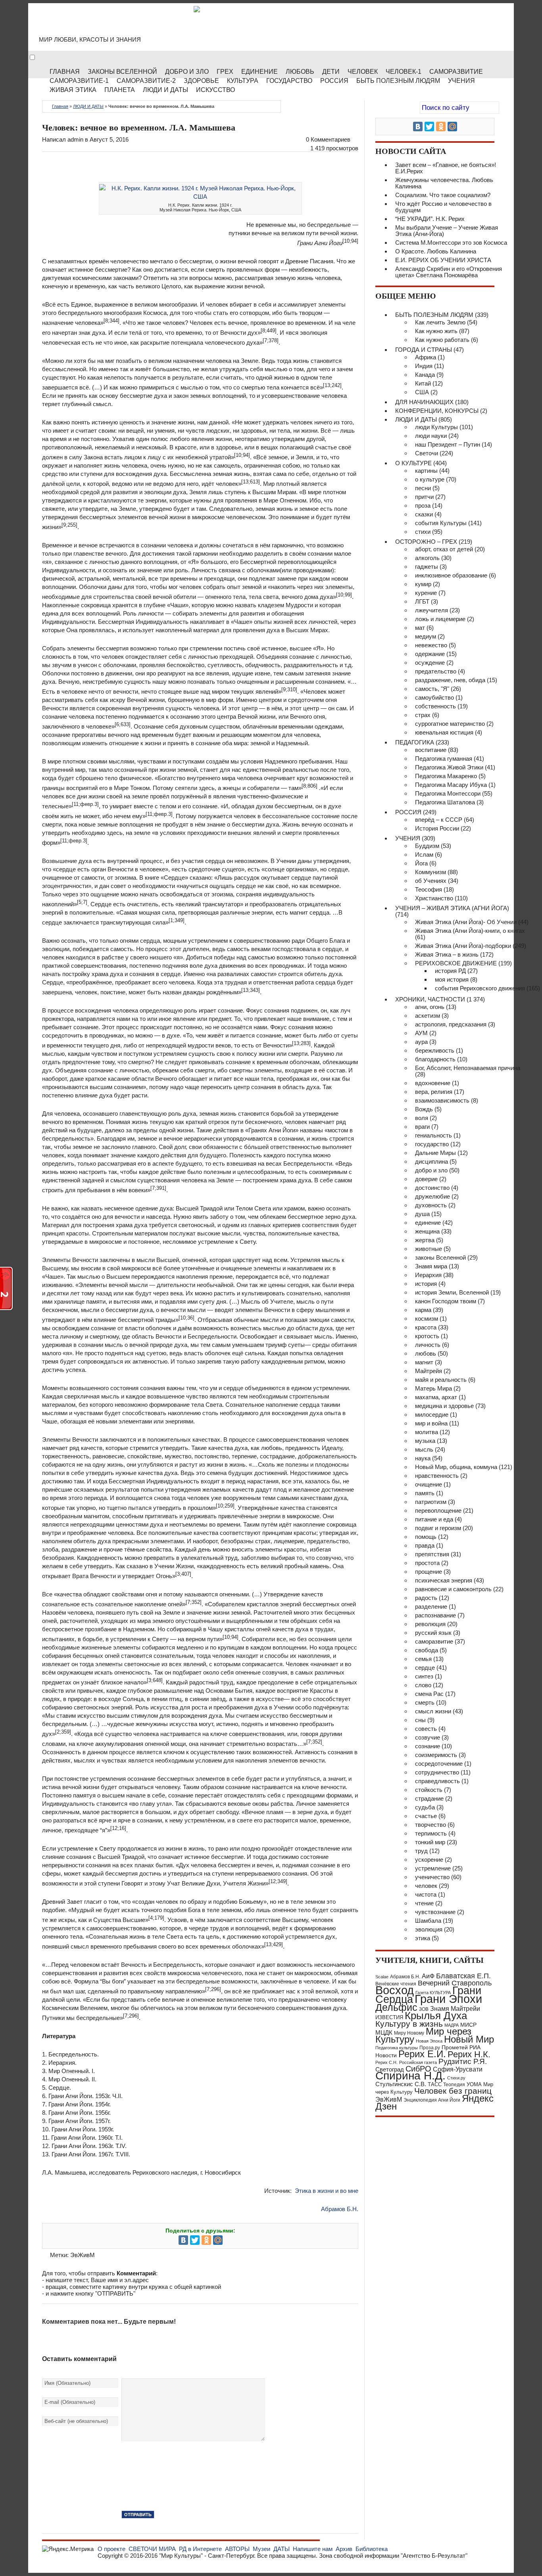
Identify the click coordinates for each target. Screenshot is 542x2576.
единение (428, 1223)
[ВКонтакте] (183, 2240)
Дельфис (396, 2007)
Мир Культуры (105, 24)
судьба (425, 1807)
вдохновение (433, 1083)
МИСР (468, 2025)
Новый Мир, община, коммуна (456, 1467)
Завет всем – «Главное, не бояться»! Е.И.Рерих (446, 168)
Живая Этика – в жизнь (447, 954)
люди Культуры (436, 427)
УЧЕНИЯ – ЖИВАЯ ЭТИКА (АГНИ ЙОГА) (452, 908)
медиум (426, 636)
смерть (425, 1702)
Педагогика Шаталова (445, 802)
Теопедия (454, 2085)
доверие (426, 1179)
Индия (424, 366)
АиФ (428, 1976)
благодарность (435, 1059)
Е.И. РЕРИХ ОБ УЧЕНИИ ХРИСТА (443, 260)
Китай (423, 383)
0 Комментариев (328, 139)
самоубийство (434, 697)
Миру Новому (409, 2033)
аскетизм (428, 1016)
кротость (427, 1336)
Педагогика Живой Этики (449, 767)
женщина (427, 1231)
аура (421, 1042)
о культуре (430, 479)
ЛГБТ (422, 601)
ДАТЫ (282, 2549)
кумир (423, 584)
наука (423, 1458)
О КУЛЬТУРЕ (413, 463)
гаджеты (427, 567)
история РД (450, 971)
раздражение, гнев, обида (450, 680)
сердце (425, 1668)
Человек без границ (453, 2091)
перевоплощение (438, 1510)
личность (428, 1345)
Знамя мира (431, 1266)
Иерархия (428, 1275)
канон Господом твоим (446, 1301)
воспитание (431, 750)
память (425, 1493)
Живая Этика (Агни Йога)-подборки (463, 946)
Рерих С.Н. (386, 2062)
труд (421, 1851)
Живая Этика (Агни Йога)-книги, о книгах (470, 931)
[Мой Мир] (218, 2240)
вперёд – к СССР (439, 820)
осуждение (430, 663)
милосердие (432, 1415)
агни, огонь (430, 1007)
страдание (429, 1798)
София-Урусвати (458, 2069)
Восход (395, 1990)
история (426, 1284)
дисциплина (431, 1161)
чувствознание (435, 1912)
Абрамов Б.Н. (340, 2209)
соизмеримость (436, 1755)
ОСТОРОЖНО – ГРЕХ (426, 542)
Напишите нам (313, 2549)
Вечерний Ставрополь (455, 1983)
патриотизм (431, 1502)
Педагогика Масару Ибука (451, 785)
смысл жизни (433, 1711)
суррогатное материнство (450, 724)
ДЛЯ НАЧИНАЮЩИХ (424, 402)
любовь (426, 1353)
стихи (423, 532)
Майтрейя (429, 1371)
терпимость (431, 1833)
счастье (426, 1816)
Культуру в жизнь (409, 2024)
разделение (431, 1606)
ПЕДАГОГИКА (415, 742)
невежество (431, 645)
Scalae (382, 1977)
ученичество (432, 1877)
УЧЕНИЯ (408, 838)
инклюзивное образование (451, 575)
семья (423, 1659)
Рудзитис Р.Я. (463, 2061)
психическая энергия (444, 1580)
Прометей (455, 2047)
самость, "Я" (432, 689)
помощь (426, 1537)
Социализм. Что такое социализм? (443, 195)
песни (423, 488)
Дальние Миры (435, 1153)
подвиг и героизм (438, 1528)
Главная (60, 106)
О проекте (111, 2549)
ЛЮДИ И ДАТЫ (88, 106)
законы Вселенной (440, 1257)
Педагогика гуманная (444, 759)
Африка (426, 357)
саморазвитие (434, 1641)
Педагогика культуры (397, 2048)
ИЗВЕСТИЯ (389, 2017)
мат (420, 628)
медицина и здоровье (444, 1406)
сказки (424, 514)
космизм (427, 1319)
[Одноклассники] (206, 2240)
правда (425, 1545)
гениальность (433, 1135)
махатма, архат (436, 1397)
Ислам (424, 855)
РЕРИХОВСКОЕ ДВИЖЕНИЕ (456, 963)
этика (423, 1938)
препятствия (432, 1554)
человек (426, 1886)
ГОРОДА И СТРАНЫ (424, 350)
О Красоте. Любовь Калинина (436, 251)
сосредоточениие (439, 1764)
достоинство (432, 1188)
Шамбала (428, 1921)
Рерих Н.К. (469, 2054)
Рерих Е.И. (422, 2054)
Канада (425, 375)
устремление (433, 1868)
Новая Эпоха (429, 2041)
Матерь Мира (433, 1388)
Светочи (427, 453)
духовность (431, 1205)
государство (432, 1144)
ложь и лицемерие (440, 619)
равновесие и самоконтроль (453, 1589)
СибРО (418, 2069)
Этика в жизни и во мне (327, 2191)
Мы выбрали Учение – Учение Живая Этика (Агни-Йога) (447, 231)
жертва (425, 1240)
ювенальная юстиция (444, 732)
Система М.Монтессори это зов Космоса (451, 243)
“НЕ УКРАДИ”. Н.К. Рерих (430, 219)
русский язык (433, 1633)
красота (426, 1327)
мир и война (431, 1423)
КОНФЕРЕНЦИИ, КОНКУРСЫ (437, 411)
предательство (436, 671)
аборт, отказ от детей (444, 549)
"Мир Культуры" (181, 2556)
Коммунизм (431, 872)
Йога (421, 863)
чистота (426, 1894)
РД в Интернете (200, 2549)
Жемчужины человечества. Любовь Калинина (444, 183)
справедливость (437, 1781)
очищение (429, 1484)
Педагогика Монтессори (448, 793)
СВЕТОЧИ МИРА (152, 2549)
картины (426, 471)
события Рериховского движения (480, 988)
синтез (424, 1676)
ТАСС (435, 2084)
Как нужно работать (442, 340)
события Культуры (441, 523)
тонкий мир (430, 1842)
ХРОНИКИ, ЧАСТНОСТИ (430, 999)
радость (426, 1598)
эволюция (429, 1929)
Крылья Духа (436, 2016)
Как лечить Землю (440, 322)
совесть (426, 1729)
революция (430, 1624)
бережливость (435, 1050)
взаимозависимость (442, 1100)
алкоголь (427, 558)
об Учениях (431, 881)
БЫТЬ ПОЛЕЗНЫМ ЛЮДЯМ (434, 315)
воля (422, 1118)
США (422, 392)
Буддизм (427, 846)
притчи (424, 497)
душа (422, 1214)
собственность (435, 706)
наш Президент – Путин (448, 444)
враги (422, 1127)
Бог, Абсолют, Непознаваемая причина (468, 1068)
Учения (461, 81)
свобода (427, 1650)
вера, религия (434, 1092)
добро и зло (431, 1170)
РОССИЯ (334, 81)
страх (423, 715)
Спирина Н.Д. (410, 2076)
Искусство (215, 90)
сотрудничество (437, 1772)
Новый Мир (469, 2039)
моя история (452, 979)
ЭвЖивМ (83, 2255)
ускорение (429, 1860)
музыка (425, 1441)
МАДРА (452, 2025)
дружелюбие (432, 1196)
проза (423, 505)
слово (423, 1685)
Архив (344, 2549)
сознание (428, 1746)
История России (437, 828)
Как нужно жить (436, 331)
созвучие (428, 1737)
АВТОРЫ (237, 2549)
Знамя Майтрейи (455, 2008)
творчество (431, 1825)
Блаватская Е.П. (463, 1976)
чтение (424, 1903)
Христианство (434, 898)
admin (75, 139)
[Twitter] (195, 2240)
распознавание (435, 1615)
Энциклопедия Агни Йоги (432, 2100)
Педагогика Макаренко (446, 776)
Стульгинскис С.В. (401, 2084)
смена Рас (429, 1694)
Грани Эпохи (448, 1999)
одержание (430, 654)
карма (423, 1310)
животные (429, 1249)
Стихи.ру (456, 2078)
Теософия (429, 889)
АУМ (421, 1033)
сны (420, 1720)
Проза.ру (430, 2048)
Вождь (424, 1109)
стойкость (429, 1790)
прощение (429, 1572)
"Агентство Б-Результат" (434, 2556)
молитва (427, 1432)
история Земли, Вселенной (452, 1292)
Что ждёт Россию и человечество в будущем (443, 207)
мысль (424, 1449)
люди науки (431, 436)
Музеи (261, 2549)
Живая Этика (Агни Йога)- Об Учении (466, 922)
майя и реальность (441, 1380)
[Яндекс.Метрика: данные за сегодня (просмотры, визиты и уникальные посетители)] (68, 2549)
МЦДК (384, 2032)
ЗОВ (424, 2009)
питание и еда (434, 1519)
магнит (424, 1362)
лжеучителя (431, 610)
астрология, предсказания (451, 1024)
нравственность (437, 1476)
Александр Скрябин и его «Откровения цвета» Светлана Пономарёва (449, 272)
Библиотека (372, 2549)
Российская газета (418, 2062)
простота (427, 1563)
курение (426, 593)
